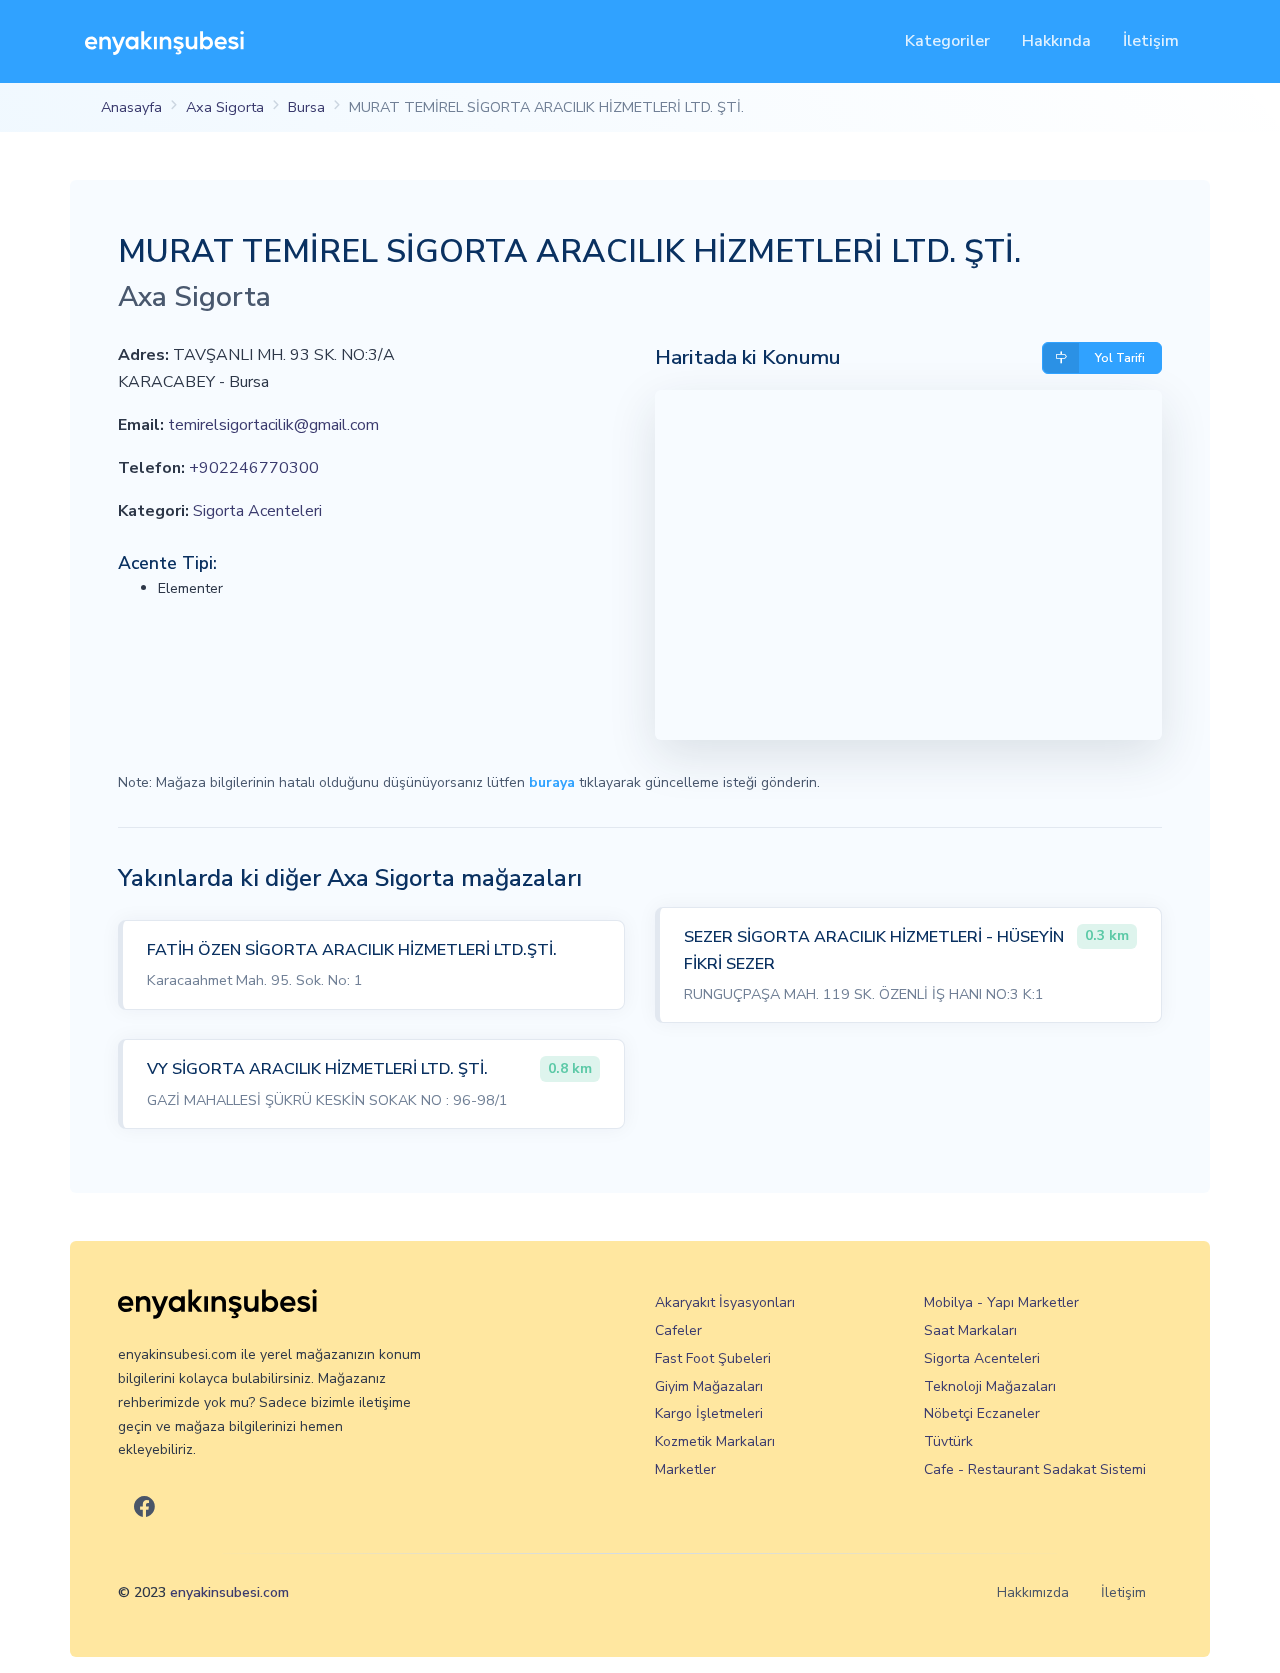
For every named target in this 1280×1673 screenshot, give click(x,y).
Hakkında (1056, 41)
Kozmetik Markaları (715, 1441)
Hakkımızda (1033, 1592)
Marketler (685, 1469)
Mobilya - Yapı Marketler (1001, 1302)
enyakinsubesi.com (229, 1592)
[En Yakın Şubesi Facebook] (144, 1507)
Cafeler (678, 1330)
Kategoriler (947, 41)
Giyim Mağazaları (709, 1386)
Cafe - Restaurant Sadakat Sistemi (1035, 1469)
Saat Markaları (970, 1330)
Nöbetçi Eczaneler (982, 1413)
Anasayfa (131, 107)
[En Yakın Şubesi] (164, 41)
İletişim (1151, 41)
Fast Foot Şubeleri (713, 1358)
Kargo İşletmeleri (709, 1413)
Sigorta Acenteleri (257, 511)
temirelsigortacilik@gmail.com (273, 425)
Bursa (306, 107)
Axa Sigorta (225, 107)
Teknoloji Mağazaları (990, 1386)
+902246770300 (254, 468)
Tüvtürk (948, 1441)
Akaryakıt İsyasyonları (725, 1302)
